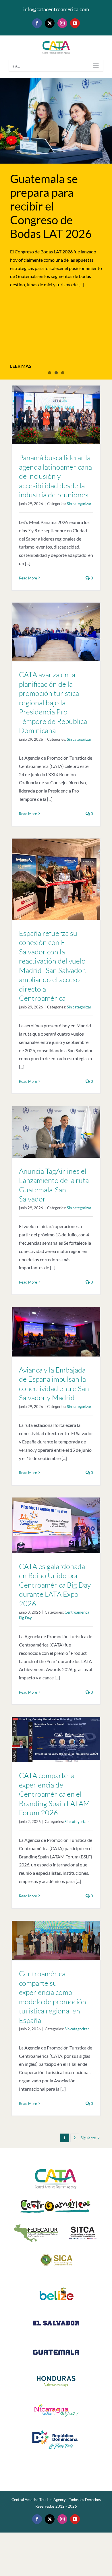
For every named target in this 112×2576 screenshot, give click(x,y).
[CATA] (56, 2167)
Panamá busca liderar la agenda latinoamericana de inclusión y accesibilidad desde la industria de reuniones (55, 476)
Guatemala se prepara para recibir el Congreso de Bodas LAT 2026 (51, 206)
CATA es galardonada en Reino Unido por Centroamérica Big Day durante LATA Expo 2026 (55, 1585)
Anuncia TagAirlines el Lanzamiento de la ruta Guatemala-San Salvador (54, 1185)
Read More (28, 578)
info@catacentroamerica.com (56, 9)
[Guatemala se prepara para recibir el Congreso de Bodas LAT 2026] (56, 121)
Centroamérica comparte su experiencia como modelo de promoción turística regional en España (53, 1997)
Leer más (21, 366)
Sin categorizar (79, 504)
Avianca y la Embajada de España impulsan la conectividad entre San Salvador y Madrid (54, 1384)
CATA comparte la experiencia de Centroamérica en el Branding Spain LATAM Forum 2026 (54, 1794)
